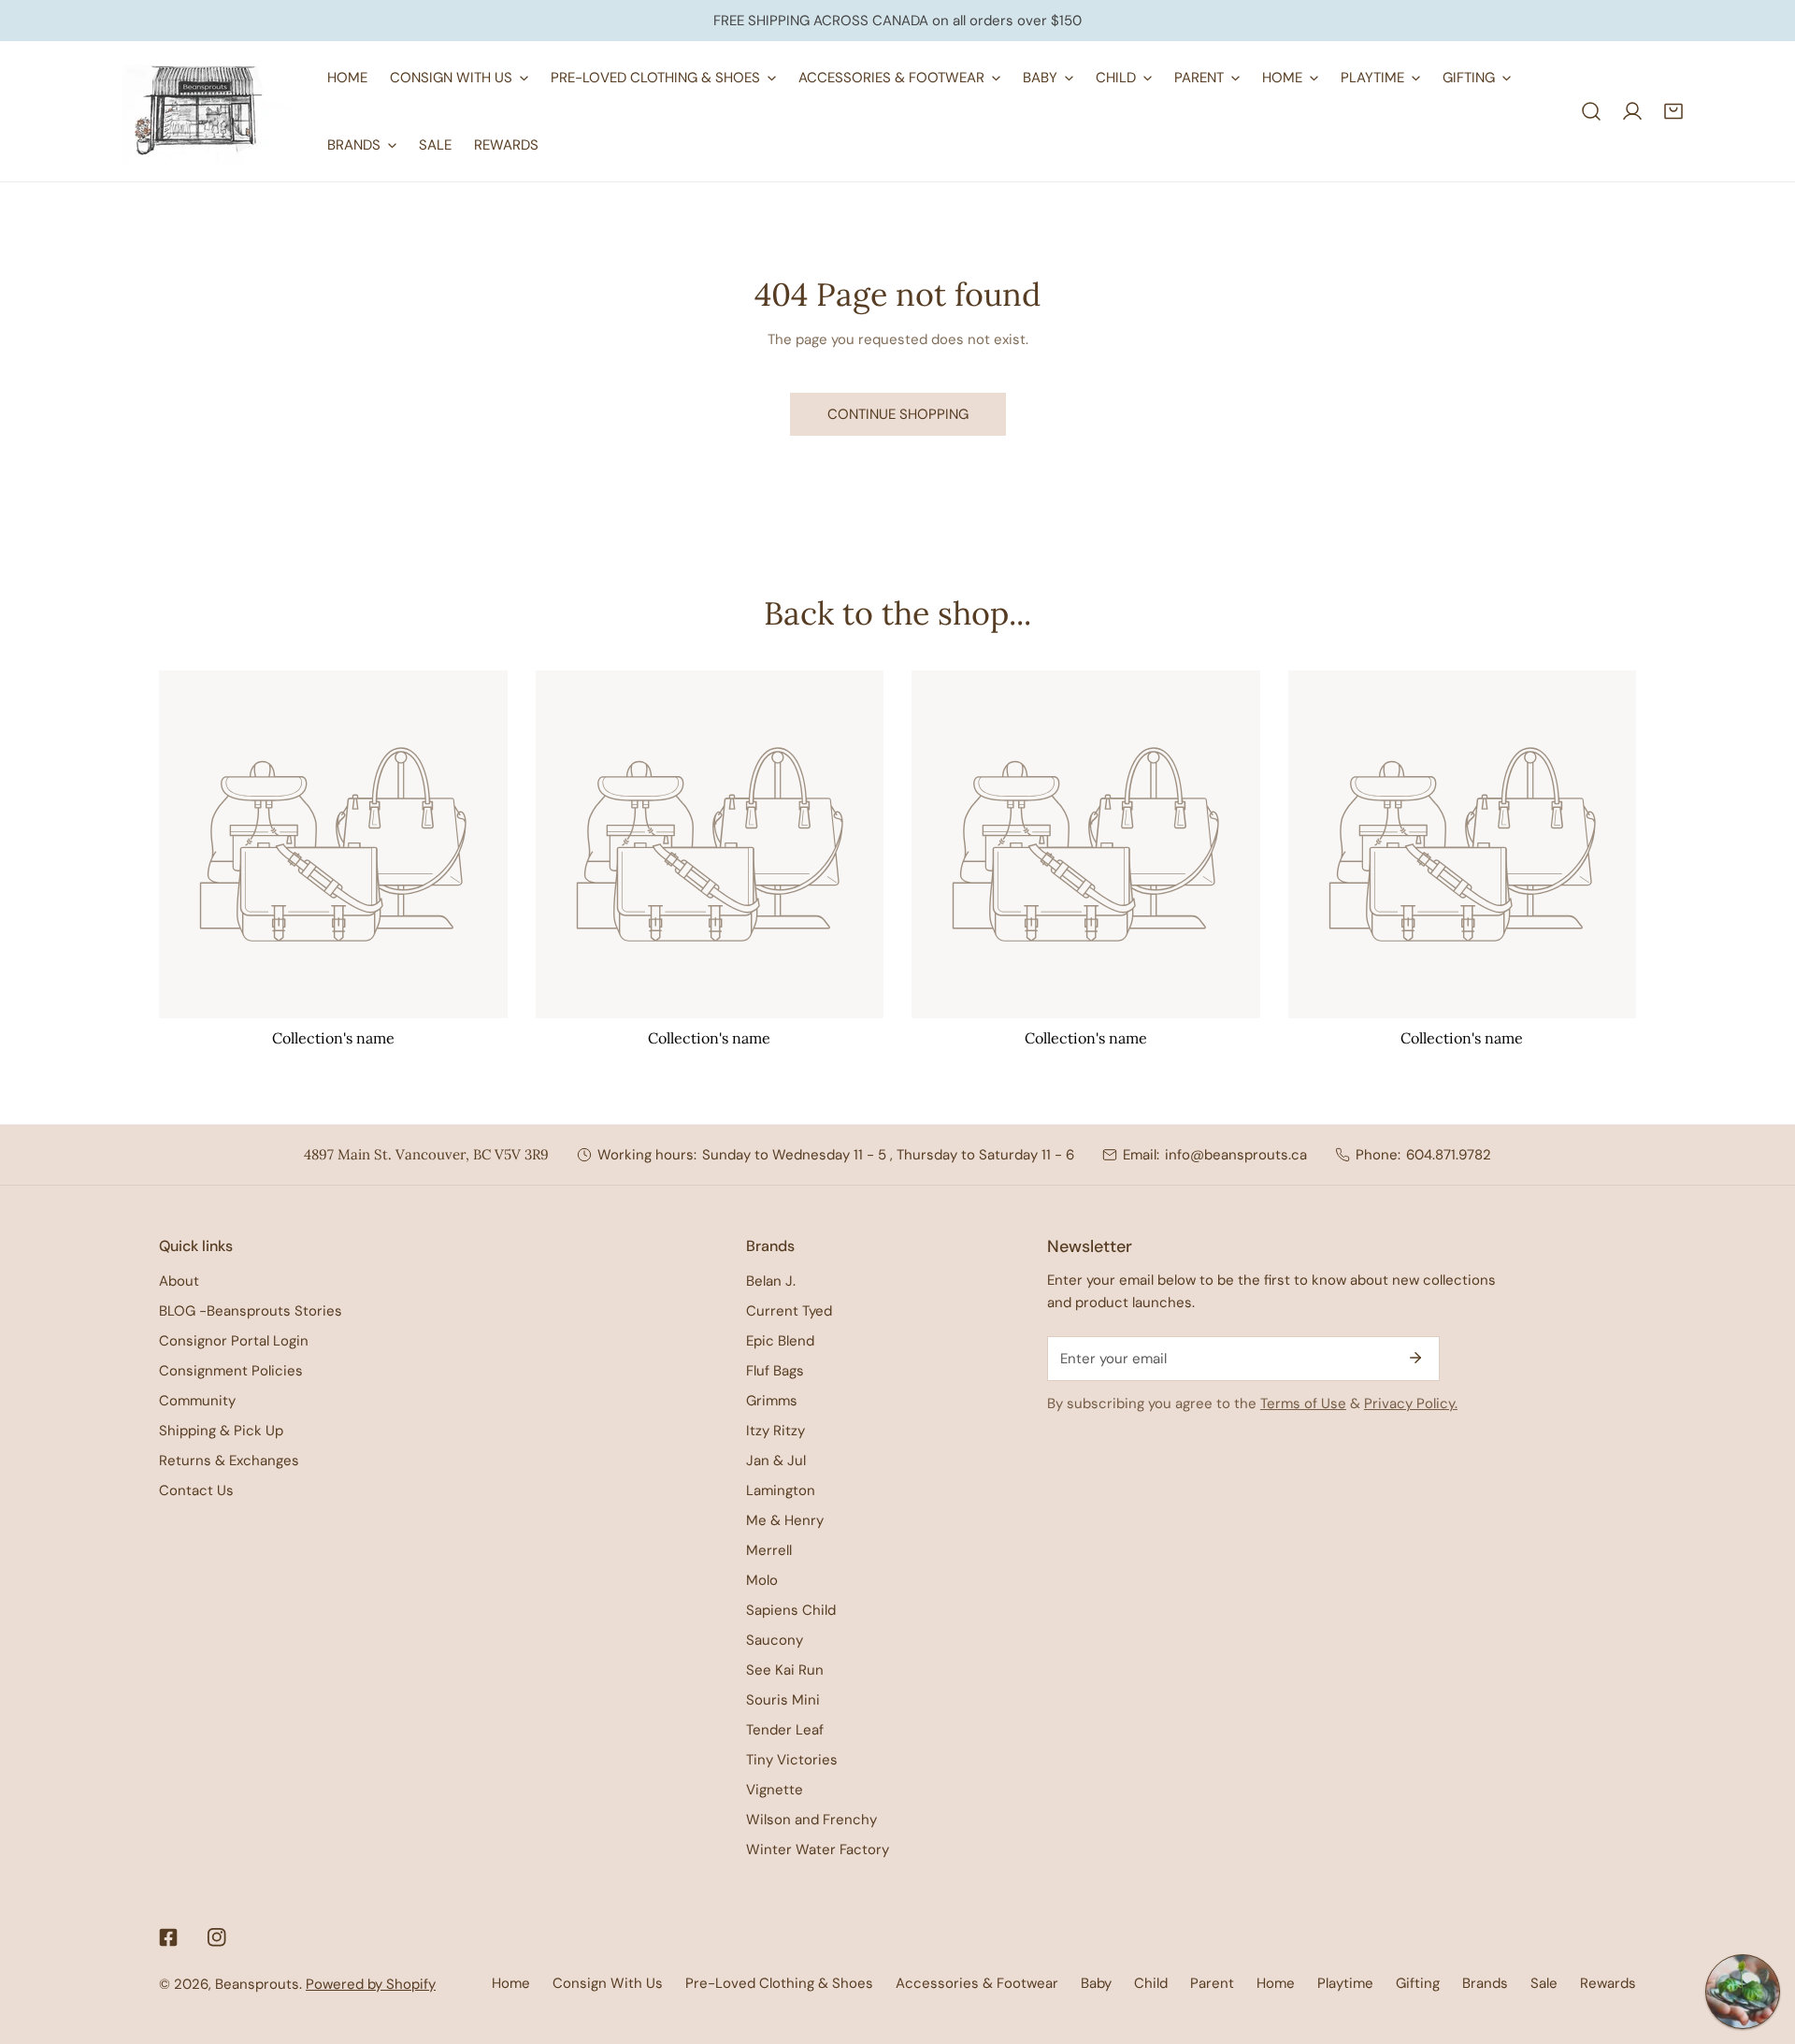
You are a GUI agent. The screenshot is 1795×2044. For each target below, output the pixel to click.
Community (197, 1401)
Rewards (1608, 1983)
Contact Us (196, 1490)
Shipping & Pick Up (221, 1431)
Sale (1544, 1983)
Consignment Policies (231, 1371)
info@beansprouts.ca (1236, 1155)
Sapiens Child (791, 1610)
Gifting (1418, 1983)
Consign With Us (608, 1983)
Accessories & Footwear (977, 1983)
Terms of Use (1303, 1403)
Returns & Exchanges (229, 1461)
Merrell (769, 1550)
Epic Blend (780, 1341)
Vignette (775, 1790)
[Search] (1591, 111)
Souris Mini (783, 1700)
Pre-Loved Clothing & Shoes (779, 1983)
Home (511, 1983)
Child (1151, 1983)
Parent (1212, 1983)
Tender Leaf (785, 1730)
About (179, 1281)
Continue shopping (898, 414)
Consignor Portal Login (234, 1341)
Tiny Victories (792, 1760)
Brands (1485, 1983)
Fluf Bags (775, 1371)
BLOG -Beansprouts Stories (251, 1311)
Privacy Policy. (1411, 1403)
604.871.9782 (1449, 1155)
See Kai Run (785, 1670)
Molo (762, 1580)
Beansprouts (257, 1984)
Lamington (781, 1490)
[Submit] (1415, 1358)
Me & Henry (785, 1520)
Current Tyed (789, 1311)
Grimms (772, 1401)
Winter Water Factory (818, 1850)
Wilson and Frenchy (811, 1820)
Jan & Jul (776, 1461)
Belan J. (771, 1281)
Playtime (1345, 1983)
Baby (1096, 1983)
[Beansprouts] (206, 111)
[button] (1673, 111)
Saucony (775, 1640)
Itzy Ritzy (775, 1431)
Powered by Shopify (371, 1984)
